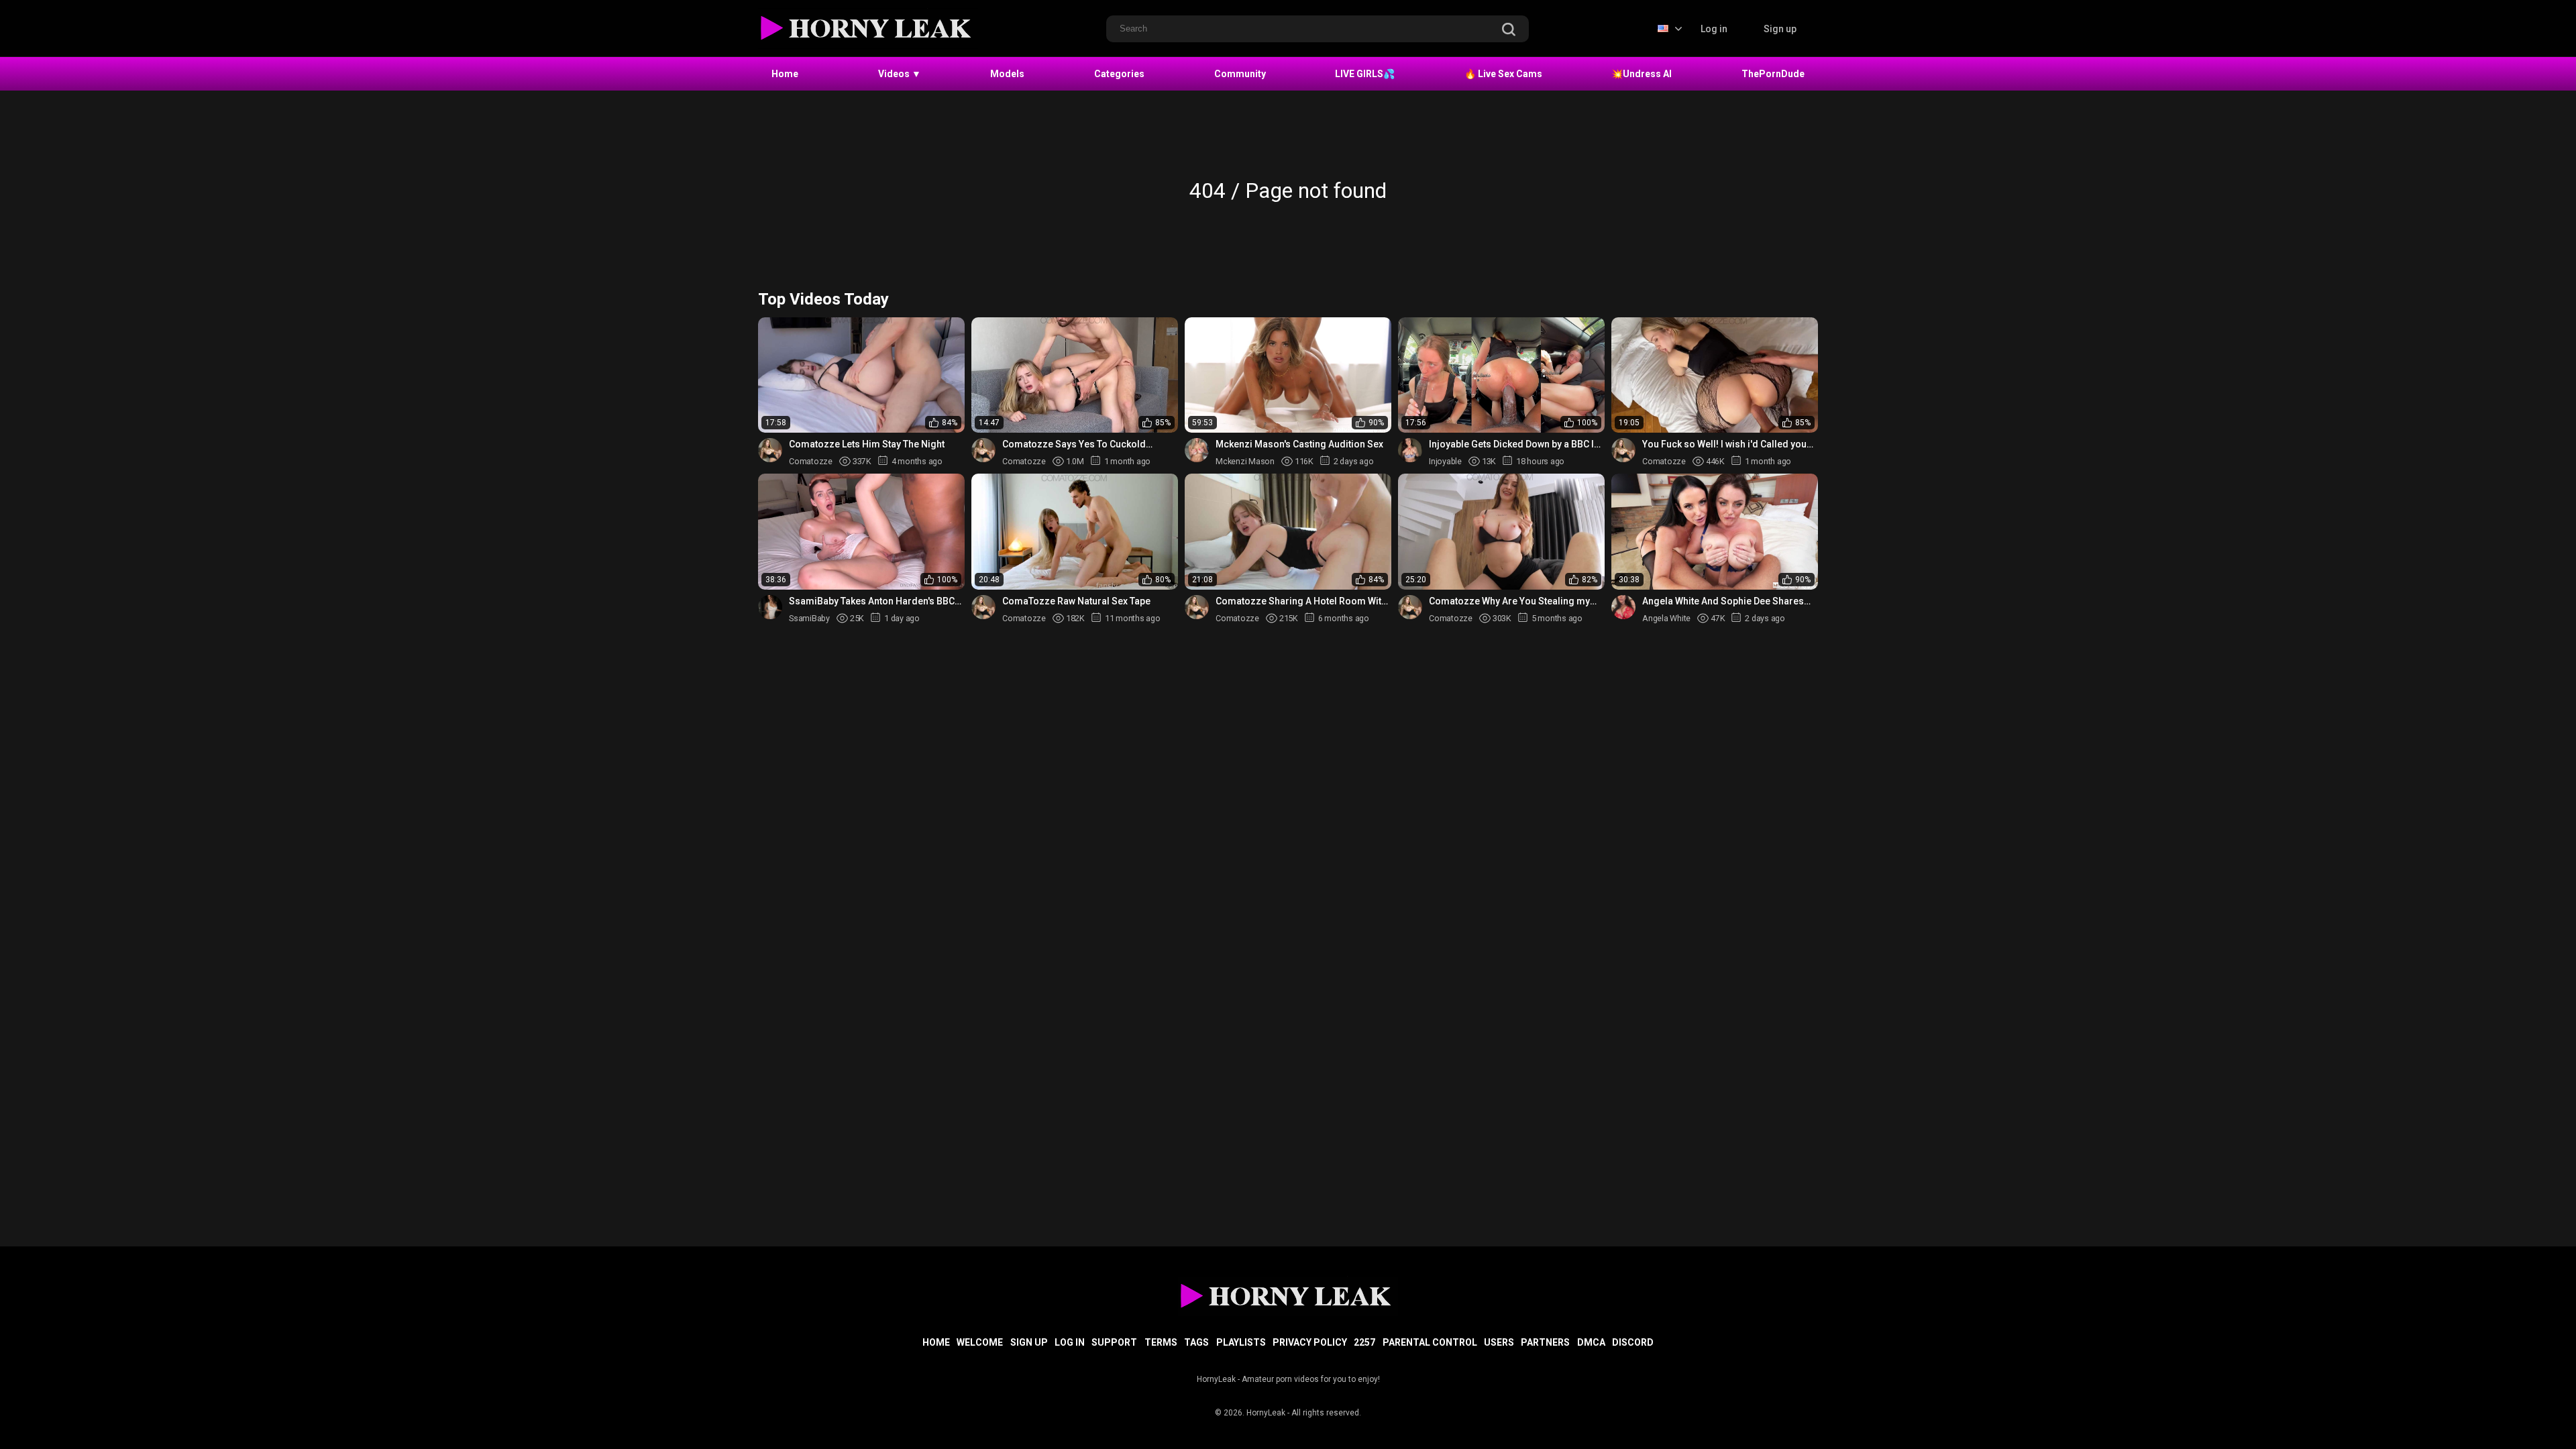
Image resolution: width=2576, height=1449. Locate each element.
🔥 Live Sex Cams (1503, 74)
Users (1499, 1342)
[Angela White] (1623, 607)
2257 (1364, 1342)
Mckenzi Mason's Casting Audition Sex (1299, 444)
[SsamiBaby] (770, 607)
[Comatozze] (770, 450)
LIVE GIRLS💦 (1365, 74)
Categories (1119, 74)
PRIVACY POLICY (1310, 1342)
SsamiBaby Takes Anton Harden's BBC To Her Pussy (872, 601)
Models (1007, 74)
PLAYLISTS (1241, 1342)
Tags (1196, 1342)
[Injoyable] (1410, 450)
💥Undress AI (1642, 74)
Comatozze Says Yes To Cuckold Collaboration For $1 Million (1074, 444)
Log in (1714, 29)
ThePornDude (1773, 74)
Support (1114, 1342)
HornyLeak (1266, 1413)
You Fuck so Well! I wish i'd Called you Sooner (1724, 444)
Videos (900, 74)
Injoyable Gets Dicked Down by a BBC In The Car (1514, 444)
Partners (1545, 1342)
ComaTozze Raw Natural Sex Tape (1076, 601)
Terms (1161, 1342)
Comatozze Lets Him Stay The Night (867, 444)
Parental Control (1430, 1342)
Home (785, 74)
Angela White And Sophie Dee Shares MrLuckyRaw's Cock (1723, 601)
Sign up (1780, 29)
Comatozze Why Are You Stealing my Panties (1509, 601)
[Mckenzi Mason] (1197, 450)
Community (1240, 74)
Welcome (980, 1342)
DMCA (1591, 1342)
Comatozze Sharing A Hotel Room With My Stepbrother (1301, 601)
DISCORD (1633, 1342)
